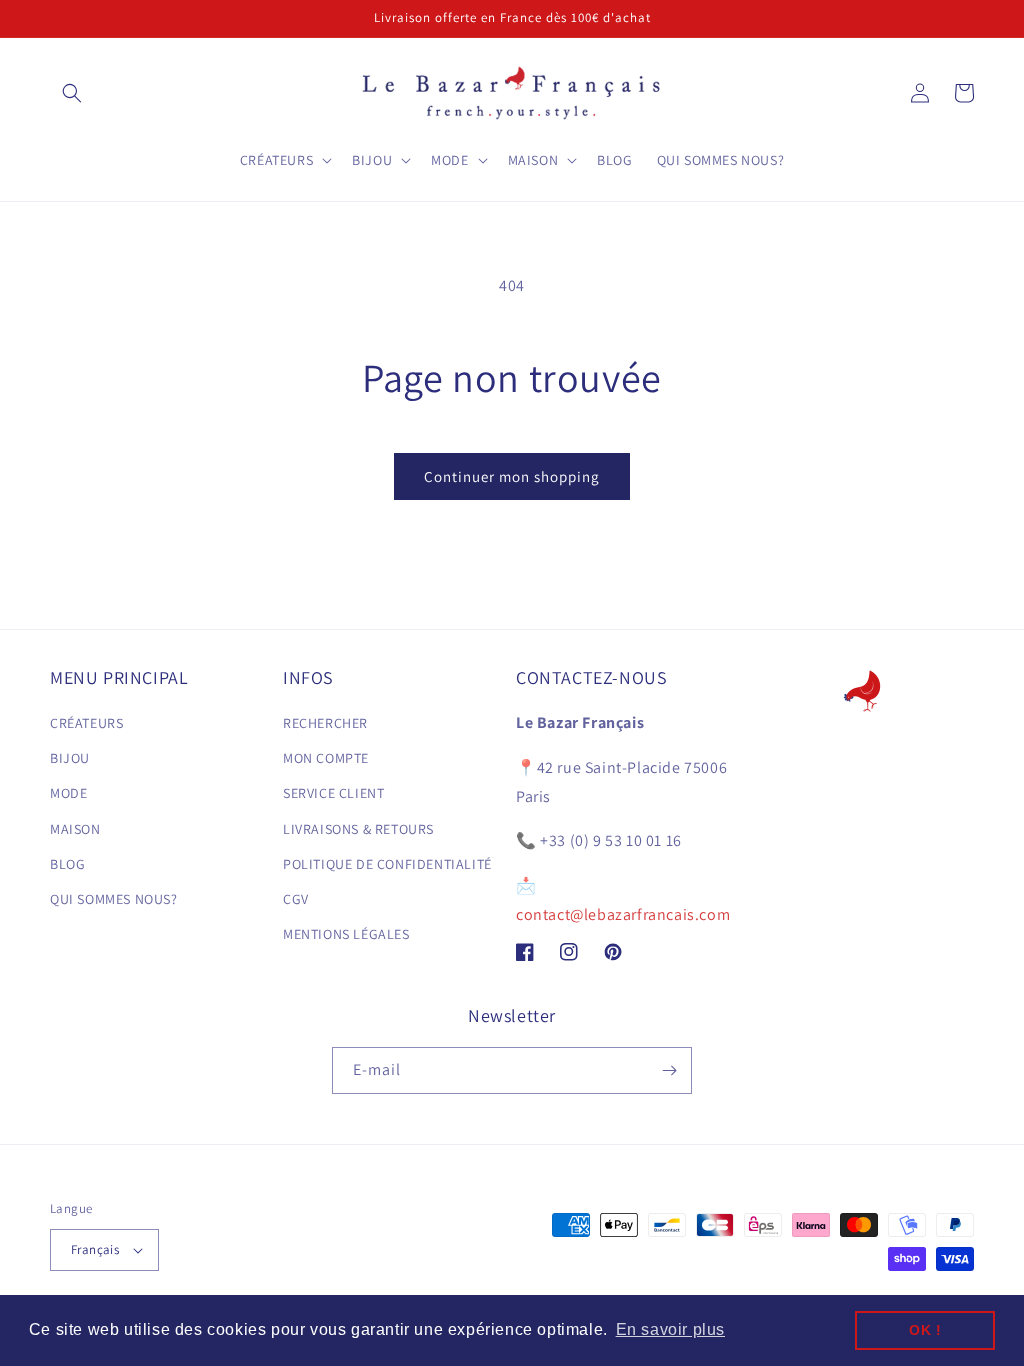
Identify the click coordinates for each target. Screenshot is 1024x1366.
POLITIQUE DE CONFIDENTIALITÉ (387, 864)
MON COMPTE (326, 758)
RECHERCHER (325, 723)
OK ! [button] (925, 1330)
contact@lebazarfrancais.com (623, 914)
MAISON (75, 829)
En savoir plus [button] (670, 1329)
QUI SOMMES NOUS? (114, 899)
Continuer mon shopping (512, 476)
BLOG (67, 864)
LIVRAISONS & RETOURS (358, 829)
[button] (72, 93)
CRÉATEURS (86, 723)
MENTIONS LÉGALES (346, 934)
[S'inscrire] (669, 1070)
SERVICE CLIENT (333, 793)
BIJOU (70, 758)
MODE (68, 793)
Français (95, 1249)
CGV (296, 899)
